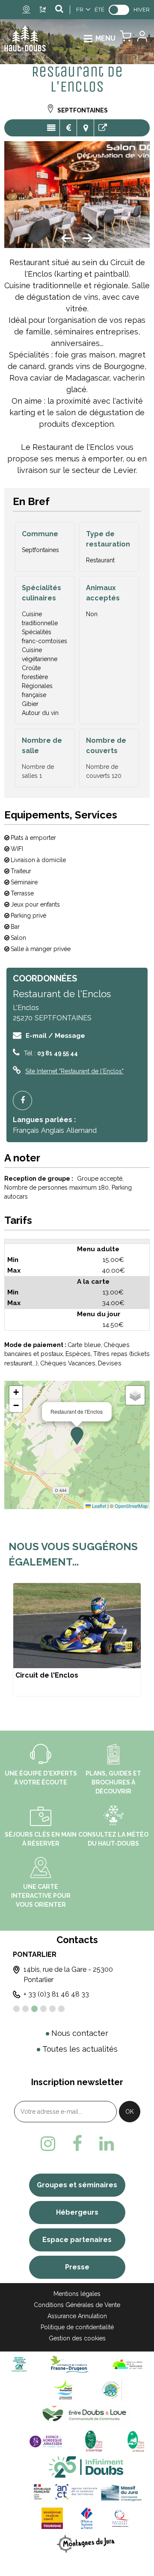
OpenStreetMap (131, 1506)
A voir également (103, 128)
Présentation (51, 128)
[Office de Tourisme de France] (87, 2518)
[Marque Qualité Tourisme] (120, 2518)
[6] (61, 2009)
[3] (34, 2009)
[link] (119, 10)
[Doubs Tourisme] (86, 2467)
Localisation (85, 128)
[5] (52, 2009)
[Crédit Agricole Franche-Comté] (19, 2364)
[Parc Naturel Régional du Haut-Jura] (134, 2441)
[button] (126, 38)
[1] (16, 2009)
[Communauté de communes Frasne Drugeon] (70, 2364)
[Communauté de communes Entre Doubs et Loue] (86, 2415)
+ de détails (77, 1640)
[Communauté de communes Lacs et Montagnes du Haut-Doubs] (127, 2364)
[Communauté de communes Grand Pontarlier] (66, 2390)
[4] (43, 2009)
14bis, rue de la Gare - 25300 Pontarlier (68, 1975)
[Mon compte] (142, 38)
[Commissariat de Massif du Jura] (86, 2492)
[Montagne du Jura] (86, 2544)
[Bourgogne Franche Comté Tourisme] (52, 2518)
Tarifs (68, 128)
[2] (25, 2009)
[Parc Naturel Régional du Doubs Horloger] (93, 2441)
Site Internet (74, 1071)
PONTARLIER (35, 1954)
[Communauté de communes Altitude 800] (111, 2390)
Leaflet (98, 1506)
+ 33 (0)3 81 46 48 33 (56, 1994)
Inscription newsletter (77, 2082)
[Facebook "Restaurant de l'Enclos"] (26, 1100)
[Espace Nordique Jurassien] (46, 2441)
